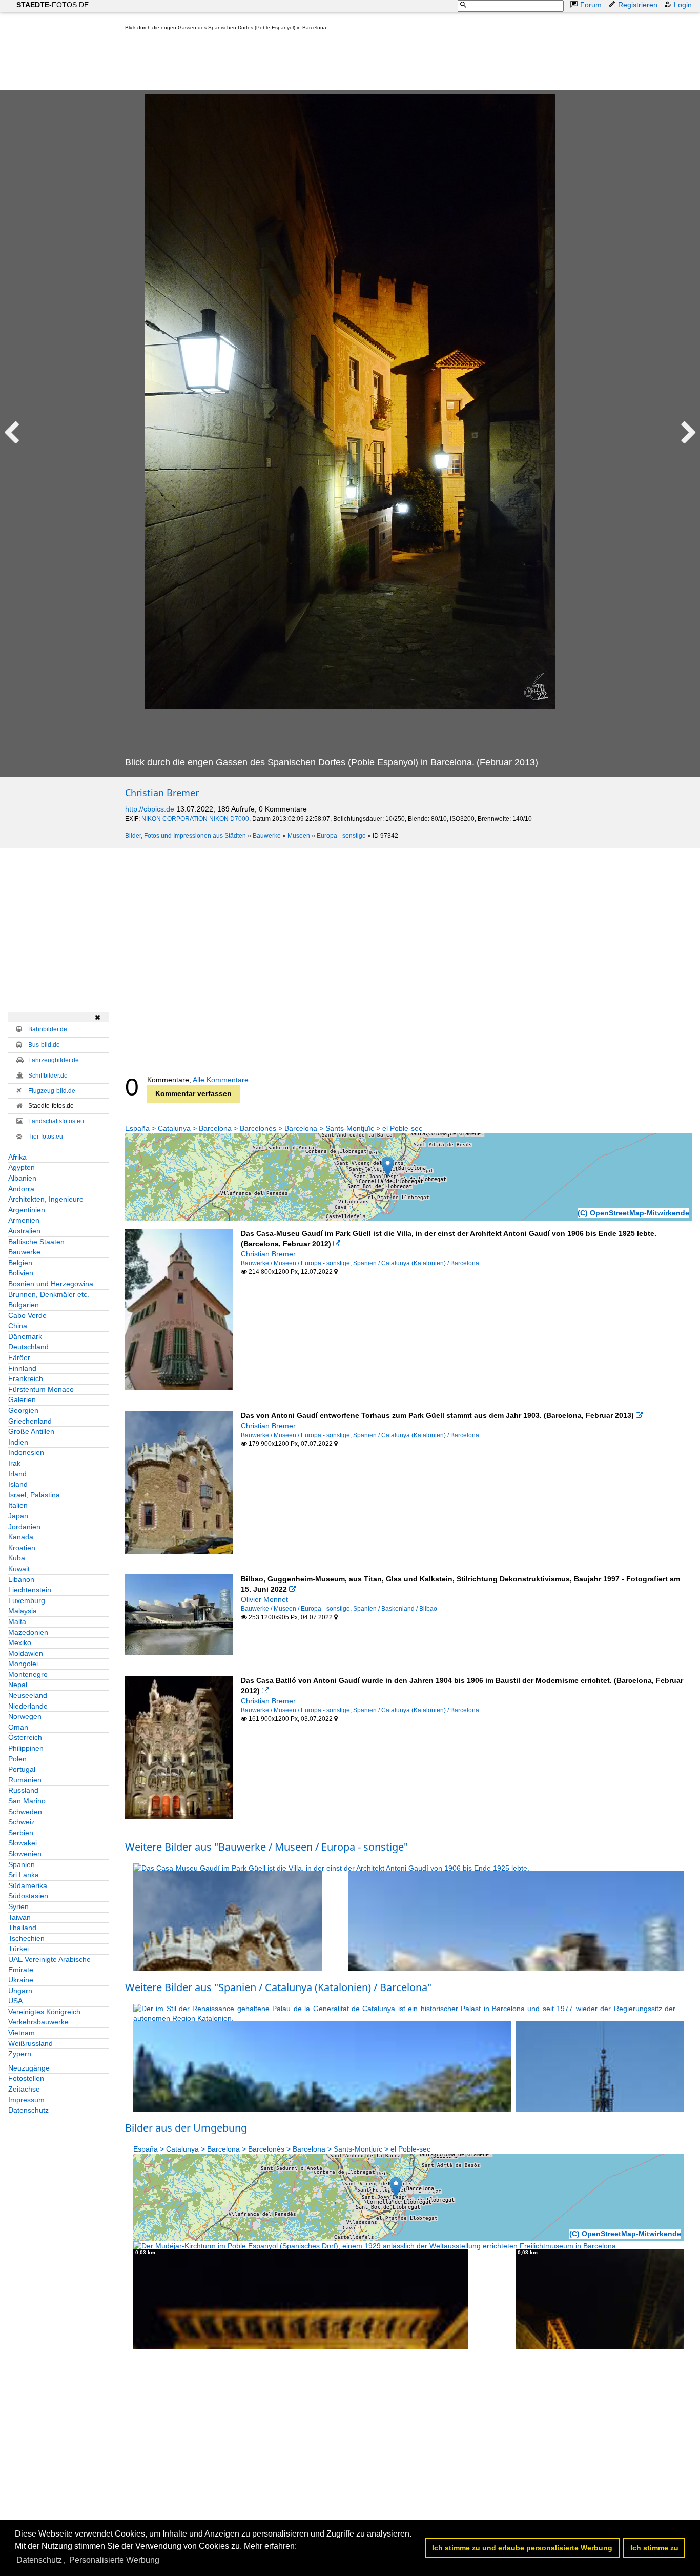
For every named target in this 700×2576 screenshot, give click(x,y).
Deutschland (28, 1347)
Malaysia (23, 1611)
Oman (18, 1727)
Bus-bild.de (44, 1045)
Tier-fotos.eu (46, 1137)
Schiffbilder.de (48, 1076)
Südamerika (28, 1885)
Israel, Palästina (34, 1495)
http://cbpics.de (150, 809)
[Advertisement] (312, 63)
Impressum (26, 2100)
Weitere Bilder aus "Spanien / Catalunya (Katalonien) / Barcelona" (278, 1987)
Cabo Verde (27, 1315)
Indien (18, 1442)
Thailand (22, 1928)
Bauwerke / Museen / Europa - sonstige (295, 1263)
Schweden (25, 1812)
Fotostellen (26, 2078)
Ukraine (21, 1980)
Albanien (22, 1178)
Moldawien (26, 1653)
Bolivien (21, 1273)
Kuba (17, 1558)
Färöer (19, 1357)
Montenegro (28, 1674)
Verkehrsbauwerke (38, 2022)
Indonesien (26, 1452)
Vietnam (22, 2033)
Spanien (22, 1864)
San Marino (27, 1801)
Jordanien (24, 1527)
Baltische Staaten (36, 1242)
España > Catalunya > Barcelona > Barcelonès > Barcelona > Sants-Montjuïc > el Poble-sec (274, 1128)
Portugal (22, 1769)
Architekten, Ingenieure (46, 1199)
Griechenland (30, 1421)
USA (15, 2001)
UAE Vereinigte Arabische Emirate (49, 1964)
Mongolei (23, 1664)
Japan (18, 1516)
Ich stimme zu (654, 2548)
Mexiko (20, 1642)
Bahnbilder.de (48, 1029)
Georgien (23, 1410)
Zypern (20, 2054)
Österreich (25, 1737)
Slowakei (23, 1843)
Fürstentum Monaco (41, 1389)
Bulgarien (24, 1305)
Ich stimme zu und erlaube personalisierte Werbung (522, 2548)
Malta (17, 1621)
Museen (299, 836)
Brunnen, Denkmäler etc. (49, 1294)
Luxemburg (27, 1600)
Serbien (21, 1833)
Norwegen (25, 1716)
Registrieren (638, 5)
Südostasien (28, 1896)
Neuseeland (28, 1695)
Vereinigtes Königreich (44, 2012)
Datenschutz (28, 2110)
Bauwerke (267, 836)
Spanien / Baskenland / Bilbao (395, 1609)
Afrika (17, 1157)
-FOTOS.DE (53, 5)
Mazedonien (28, 1632)
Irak (14, 1463)
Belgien (20, 1263)
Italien (18, 1505)
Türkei (18, 1949)
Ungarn (20, 1991)
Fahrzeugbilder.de (54, 1060)
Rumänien (25, 1780)
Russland (23, 1790)
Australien (24, 1231)
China (18, 1326)
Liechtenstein (30, 1590)
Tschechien (26, 1938)
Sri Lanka (24, 1875)
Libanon (21, 1579)
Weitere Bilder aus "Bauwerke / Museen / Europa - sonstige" (266, 1847)
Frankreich (26, 1378)
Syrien (18, 1906)
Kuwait (19, 1569)
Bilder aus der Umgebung (186, 2128)
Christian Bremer (162, 793)
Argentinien (27, 1210)
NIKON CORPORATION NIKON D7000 (195, 819)
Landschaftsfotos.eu (56, 1121)
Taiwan (19, 1917)
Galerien (22, 1399)
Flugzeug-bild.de (52, 1091)
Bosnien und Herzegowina (51, 1284)
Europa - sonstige (341, 836)
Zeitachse (24, 2089)
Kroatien (22, 1548)
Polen (17, 1759)
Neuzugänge (29, 2068)
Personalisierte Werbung (114, 2560)
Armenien (24, 1220)
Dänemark (25, 1336)
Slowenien (25, 1854)
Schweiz (22, 1822)
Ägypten (22, 1167)
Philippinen (26, 1748)
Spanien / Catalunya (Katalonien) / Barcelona (416, 1263)
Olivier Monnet (264, 1599)
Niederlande (28, 1706)
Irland (17, 1474)
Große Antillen (31, 1431)
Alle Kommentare (221, 1080)
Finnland (22, 1368)
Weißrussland (30, 2043)
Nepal (18, 1685)
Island (18, 1484)
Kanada (21, 1537)
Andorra (21, 1189)
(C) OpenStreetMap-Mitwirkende (633, 1213)
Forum (591, 5)
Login (683, 5)
